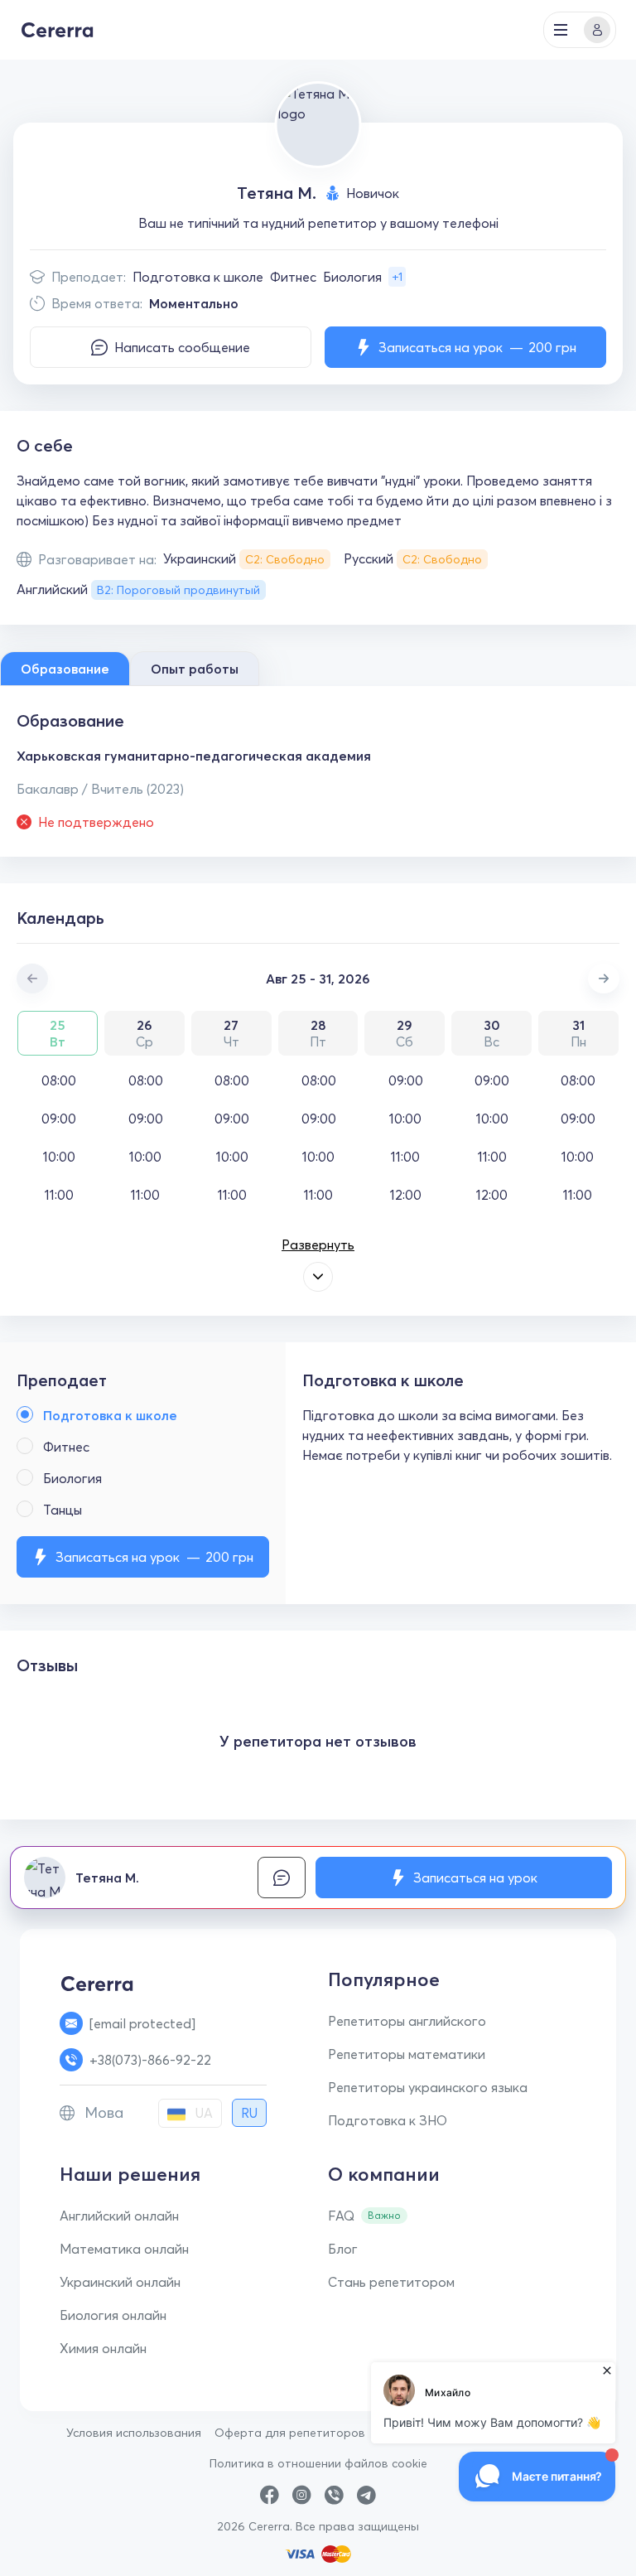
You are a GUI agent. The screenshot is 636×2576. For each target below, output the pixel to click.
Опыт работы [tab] (195, 669)
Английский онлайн (119, 2216)
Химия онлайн (103, 2348)
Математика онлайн (124, 2249)
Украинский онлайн (120, 2282)
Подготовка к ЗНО (388, 2120)
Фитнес (293, 277)
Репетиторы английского (407, 2021)
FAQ (341, 2216)
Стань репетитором (391, 2282)
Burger (561, 30)
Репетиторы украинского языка (428, 2087)
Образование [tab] (65, 669)
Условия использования (134, 2433)
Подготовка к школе (198, 277)
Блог (343, 2249)
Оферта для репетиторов (290, 2433)
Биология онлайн (113, 2315)
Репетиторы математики (407, 2054)
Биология (352, 277)
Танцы (63, 1510)
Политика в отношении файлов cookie (318, 2463)
